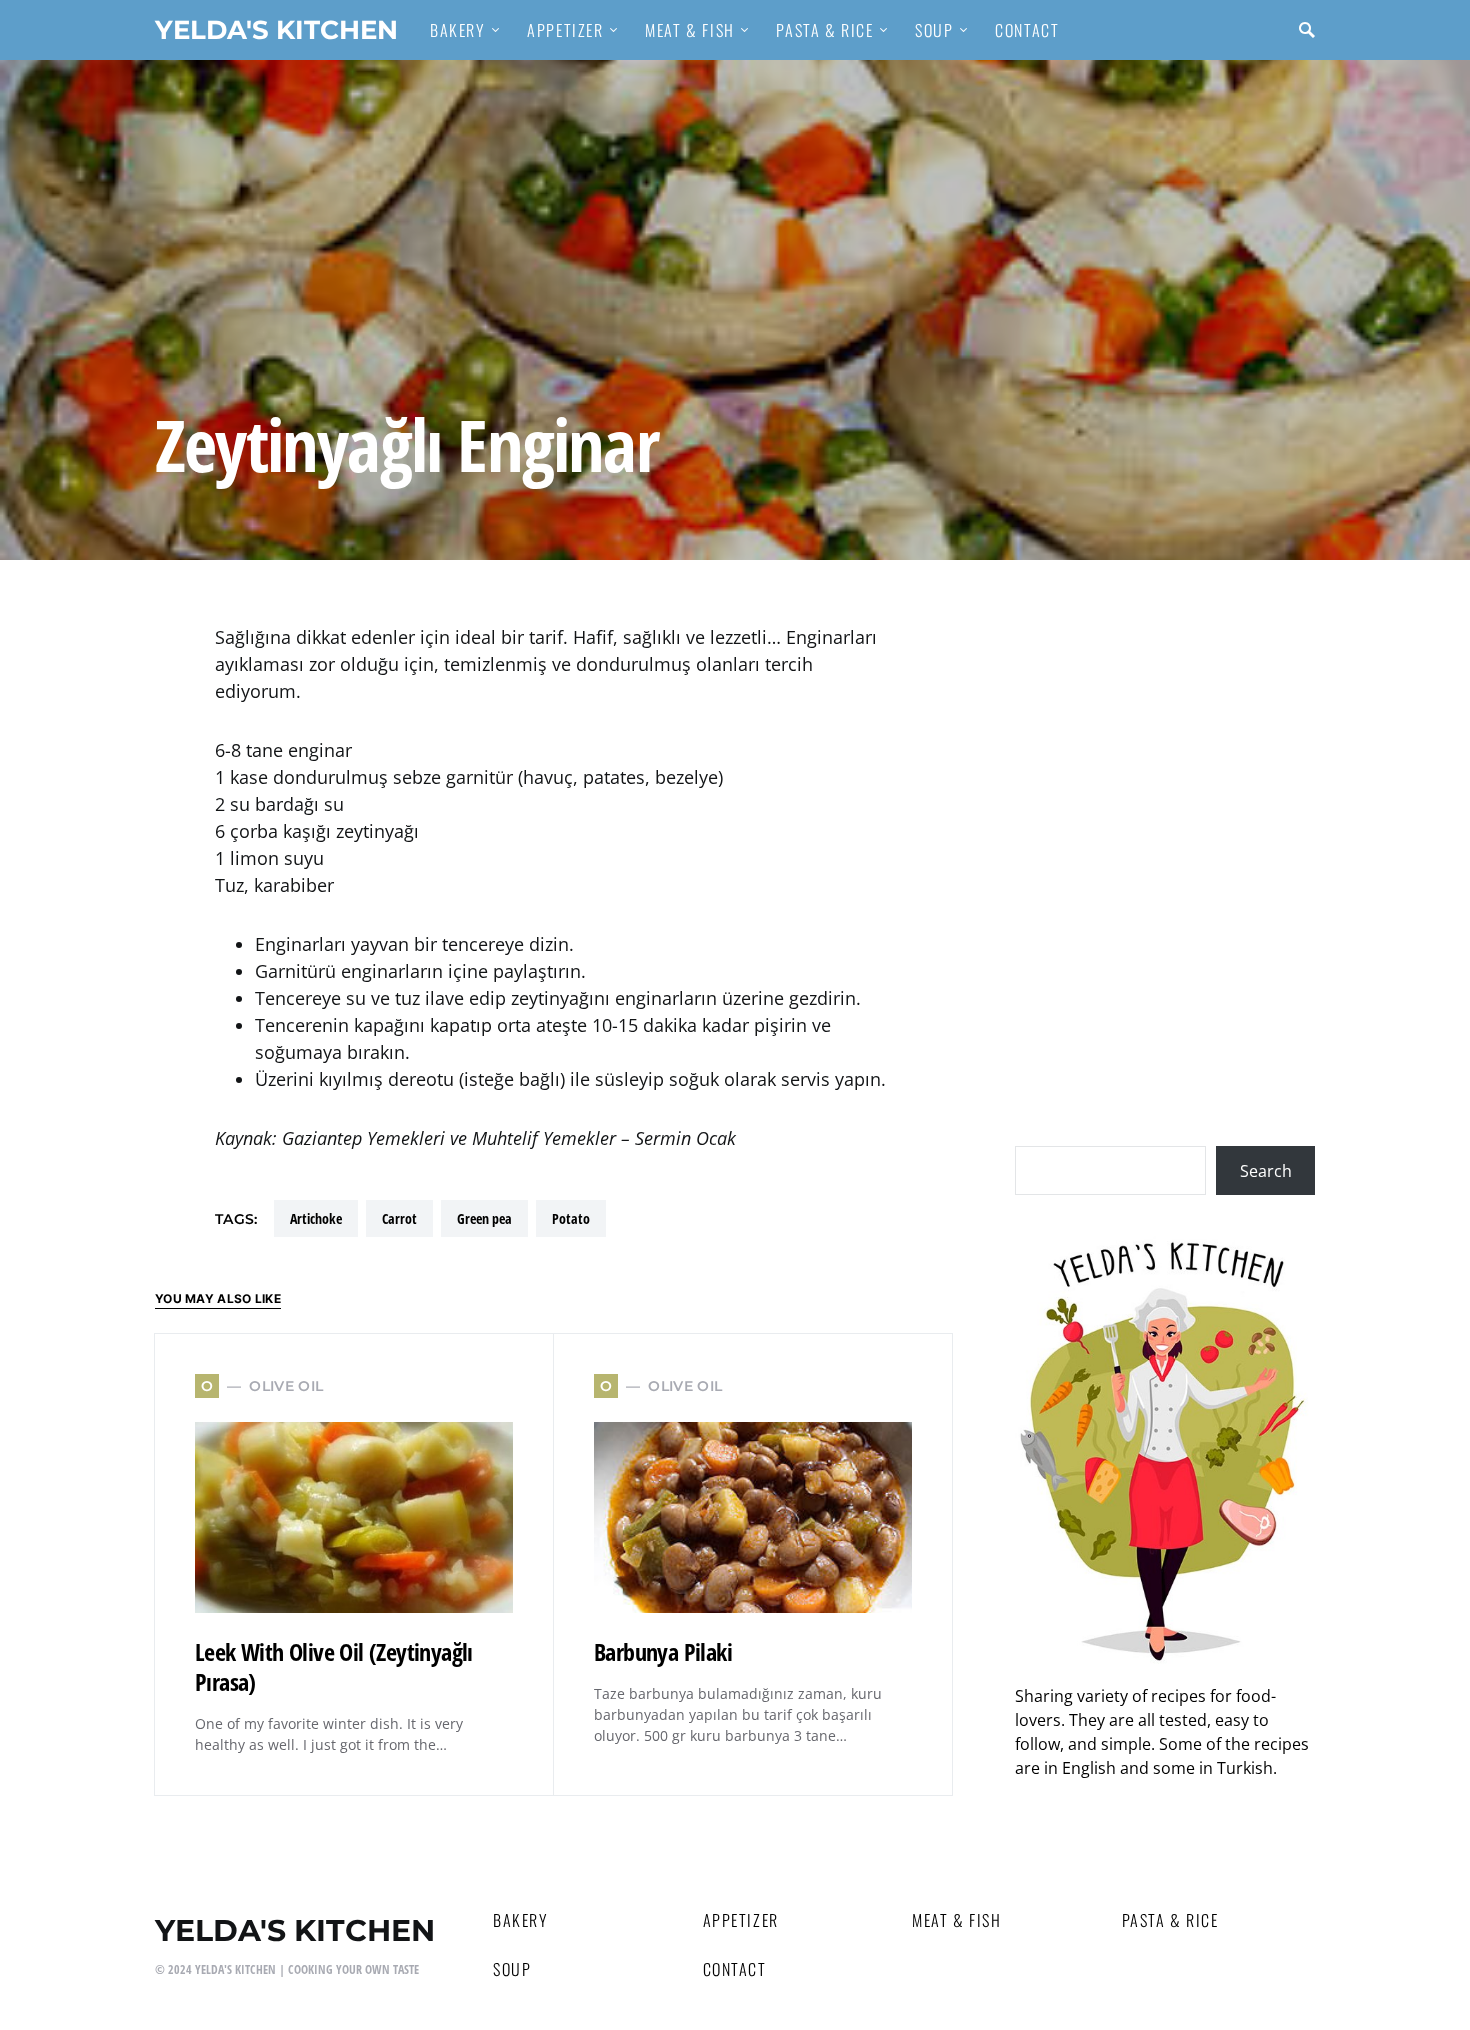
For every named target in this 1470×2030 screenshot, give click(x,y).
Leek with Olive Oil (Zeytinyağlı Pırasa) (334, 1666)
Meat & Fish (957, 1920)
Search (1266, 1171)
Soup (512, 1969)
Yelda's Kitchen (276, 29)
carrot (399, 1218)
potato (571, 1218)
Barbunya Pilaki (663, 1651)
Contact (735, 1969)
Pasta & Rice (1170, 1920)
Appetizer (741, 1920)
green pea (484, 1218)
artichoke (316, 1218)
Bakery (521, 1920)
